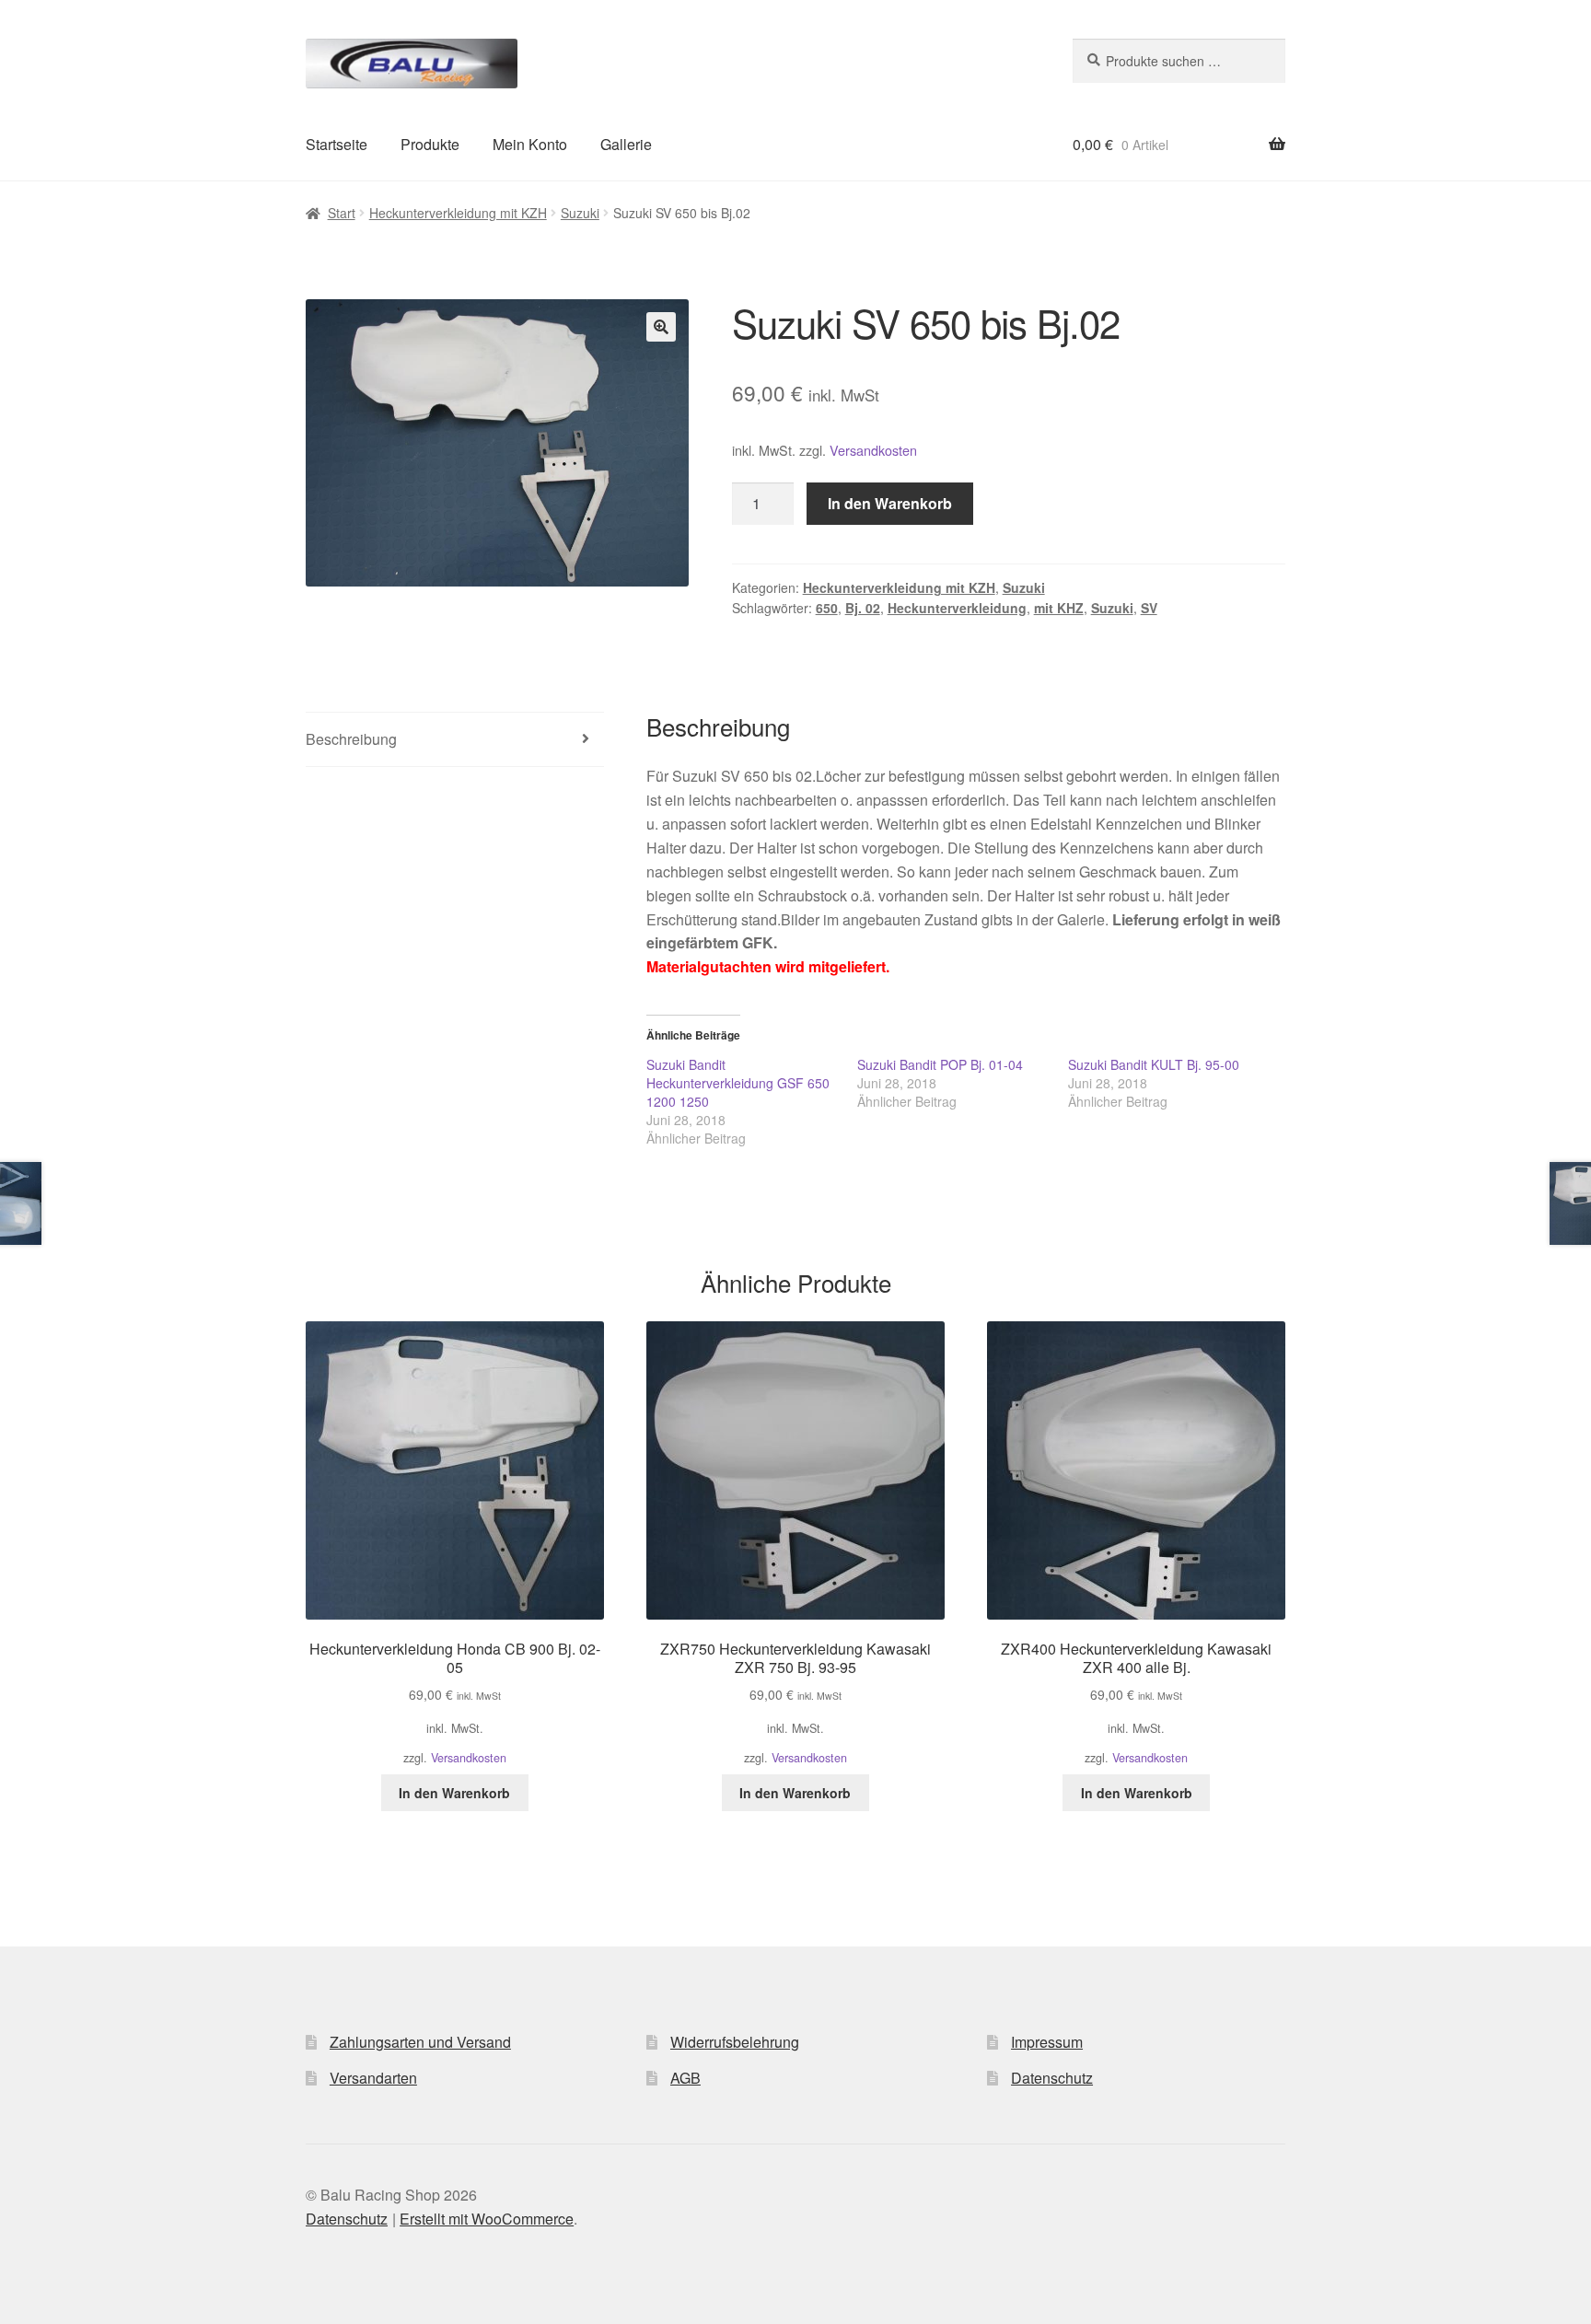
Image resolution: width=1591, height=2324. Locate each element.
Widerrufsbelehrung (735, 2042)
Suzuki (580, 213)
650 (827, 608)
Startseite (337, 144)
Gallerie (626, 144)
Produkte (430, 144)
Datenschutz (1052, 2078)
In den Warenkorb (890, 503)
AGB (685, 2078)
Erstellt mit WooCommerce (487, 2219)
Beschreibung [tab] (351, 739)
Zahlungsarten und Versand (420, 2042)
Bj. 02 (863, 608)
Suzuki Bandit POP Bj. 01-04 (940, 1064)
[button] (661, 327)
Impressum (1047, 2042)
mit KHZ (1059, 608)
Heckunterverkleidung (957, 608)
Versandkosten (873, 450)
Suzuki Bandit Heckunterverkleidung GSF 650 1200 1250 (738, 1083)
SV (1149, 608)
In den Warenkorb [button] (454, 1793)
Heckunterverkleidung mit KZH (458, 213)
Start (342, 213)
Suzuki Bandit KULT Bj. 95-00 (1154, 1064)
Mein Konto (530, 144)
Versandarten (373, 2078)
